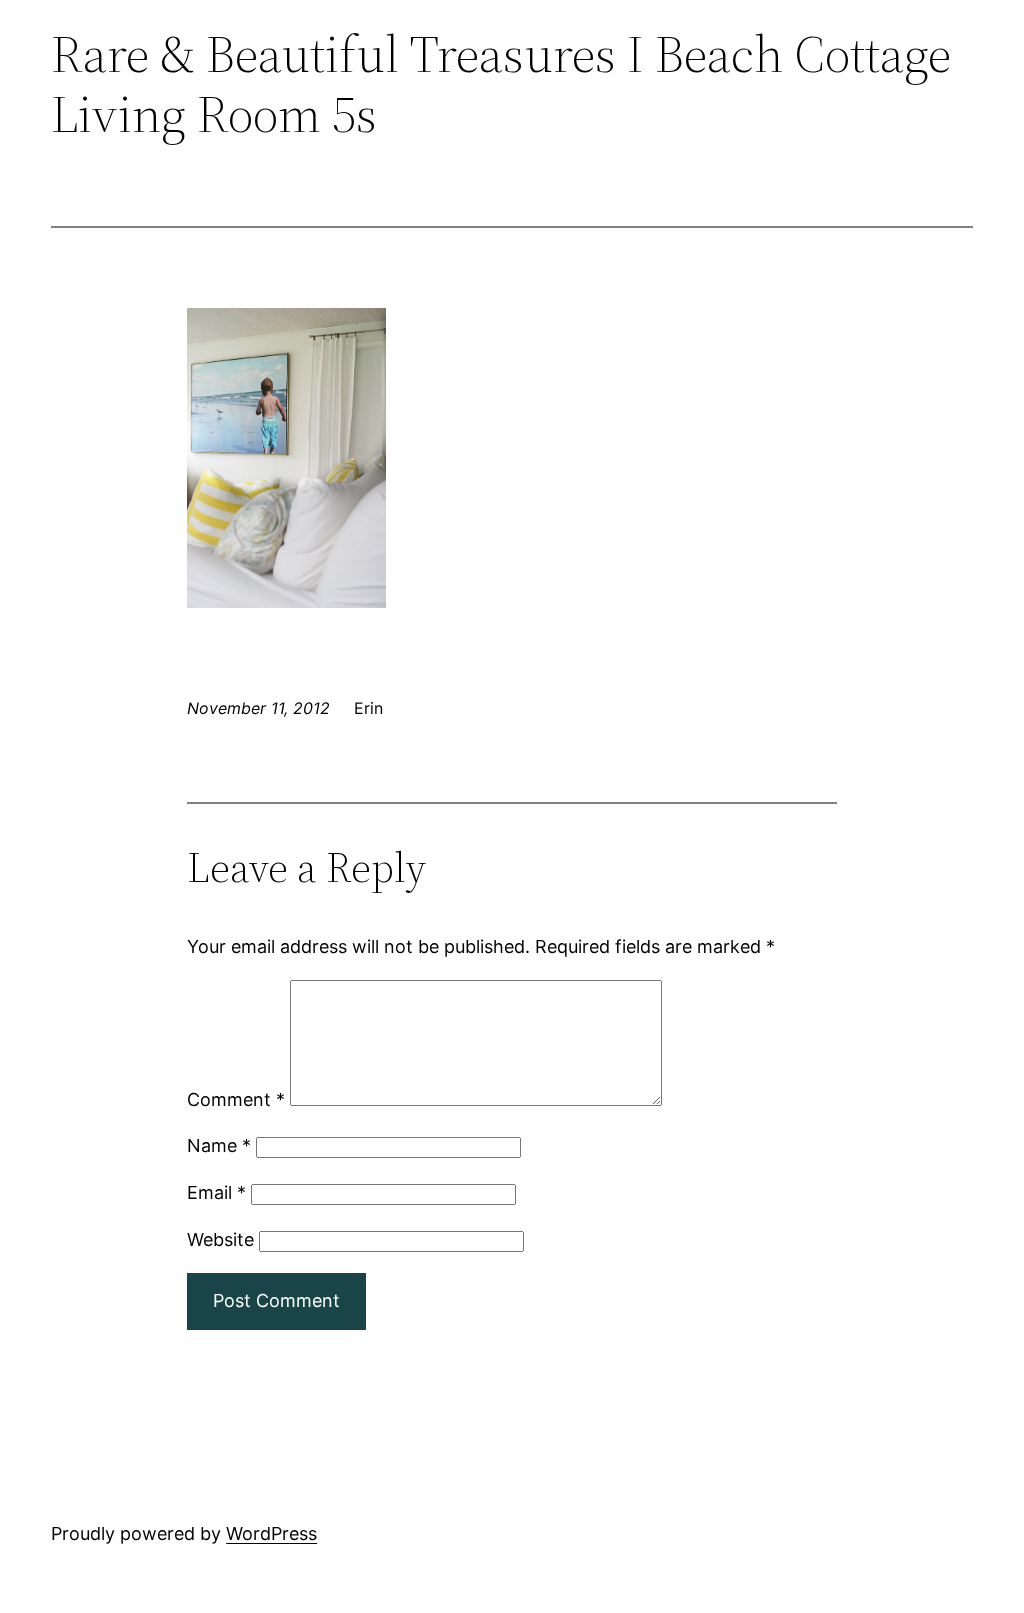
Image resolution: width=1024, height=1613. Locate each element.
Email (216, 1192)
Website (220, 1239)
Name (219, 1145)
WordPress (271, 1533)
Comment (236, 1099)
